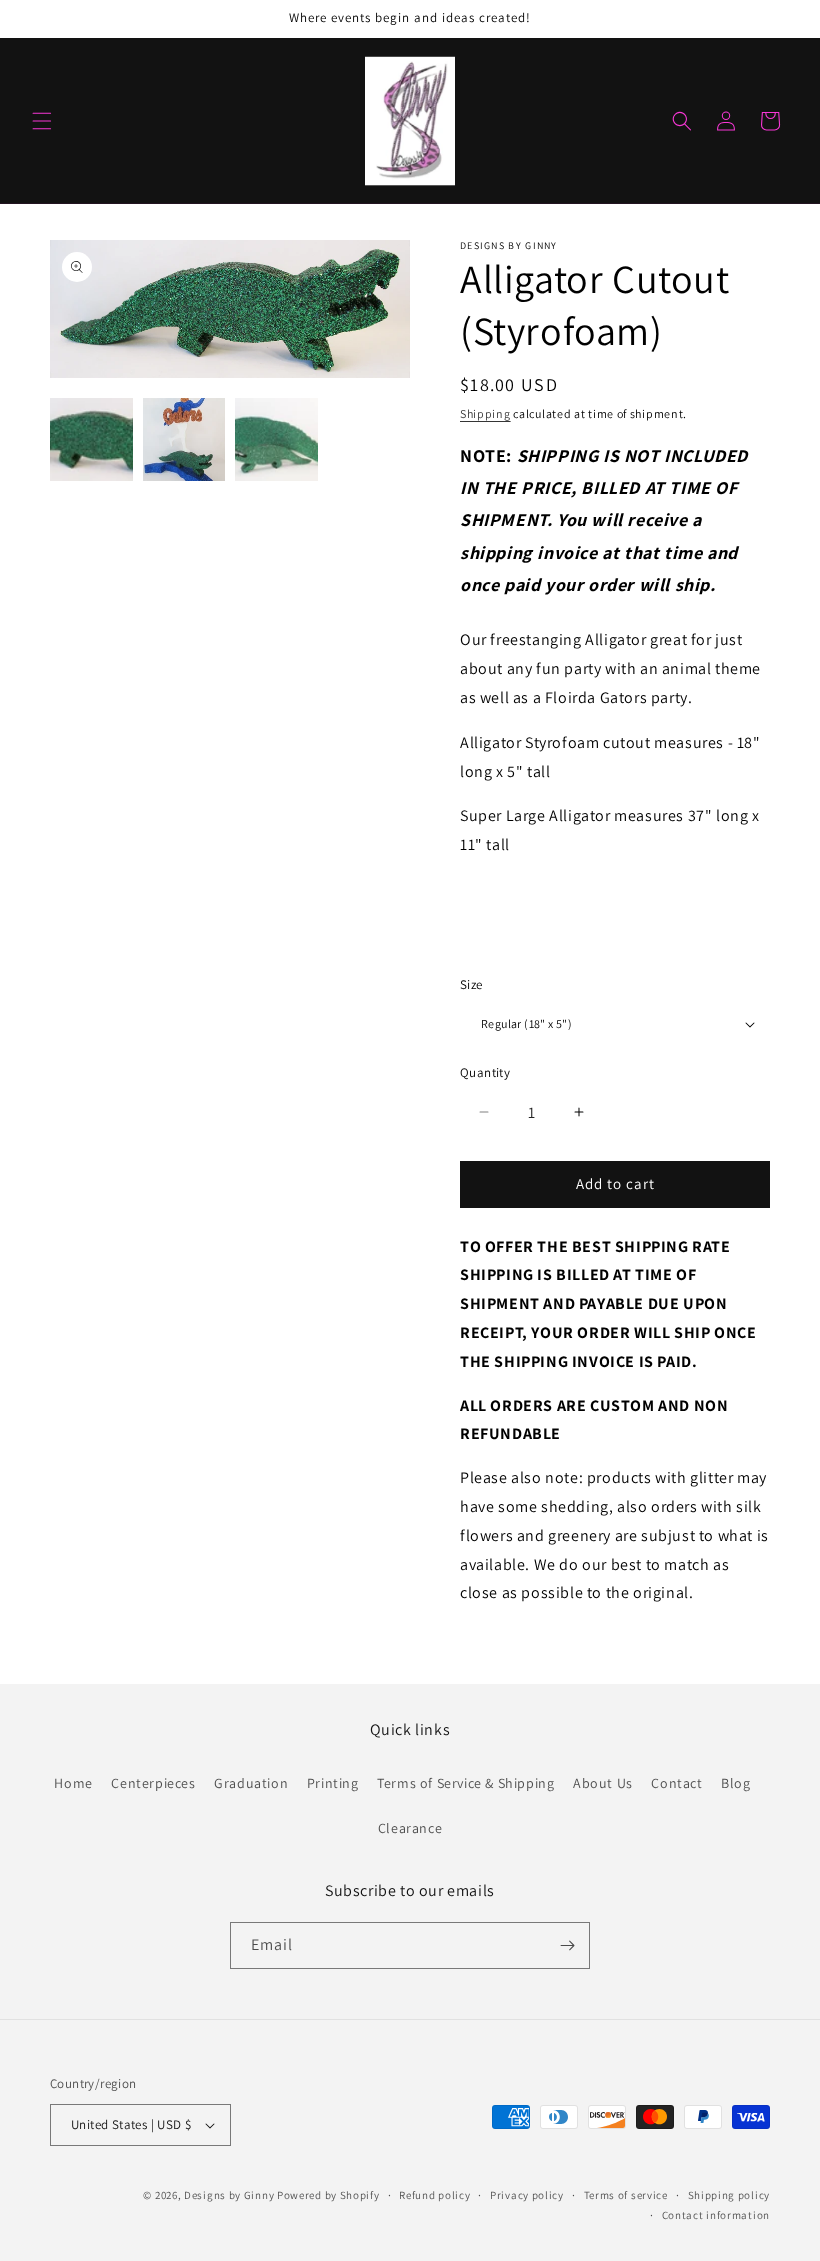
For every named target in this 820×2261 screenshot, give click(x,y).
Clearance (410, 1828)
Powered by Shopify (328, 2195)
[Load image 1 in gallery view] (91, 439)
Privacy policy (527, 2195)
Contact (676, 1783)
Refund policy (434, 2195)
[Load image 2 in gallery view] (184, 439)
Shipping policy (729, 2195)
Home (73, 1783)
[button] (42, 121)
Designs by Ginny (229, 2195)
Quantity (485, 1072)
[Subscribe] (567, 1945)
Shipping (485, 413)
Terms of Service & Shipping (465, 1783)
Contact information (716, 2215)
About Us (603, 1783)
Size (471, 984)
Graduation (251, 1783)
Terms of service (626, 2195)
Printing (333, 1783)
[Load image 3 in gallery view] (276, 439)
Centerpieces (153, 1783)
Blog (735, 1783)
